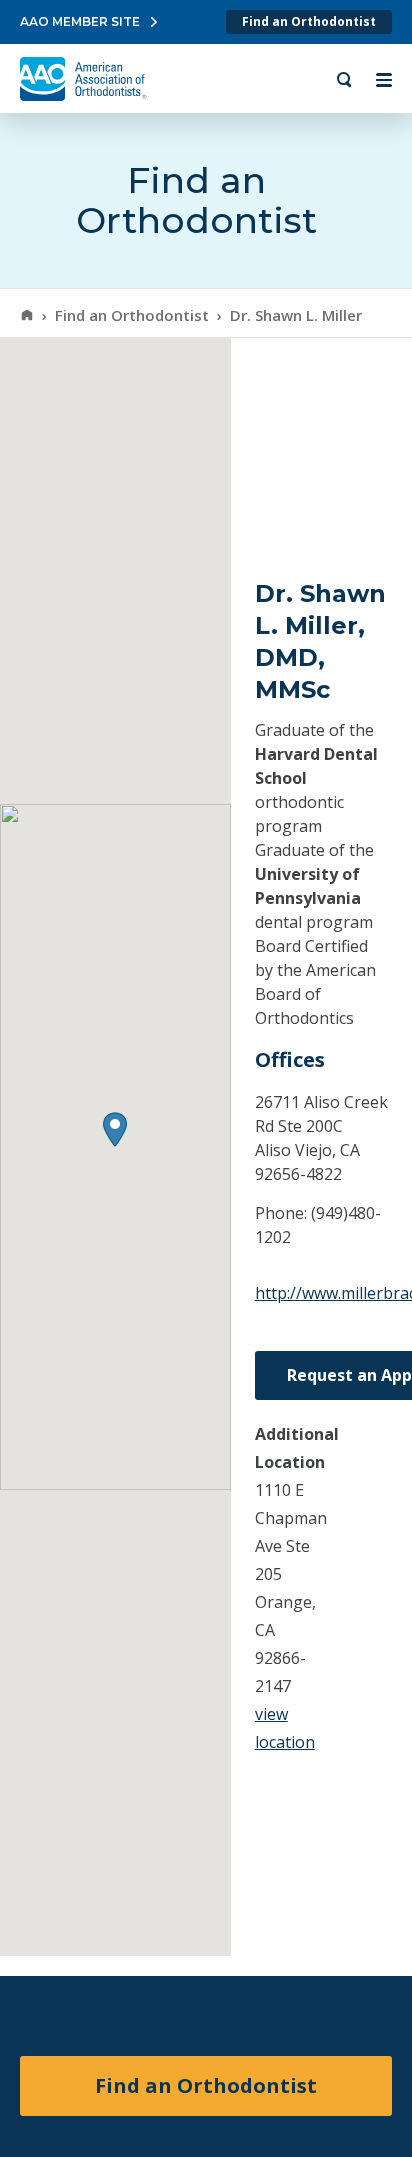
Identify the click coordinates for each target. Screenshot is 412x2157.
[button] (115, 1129)
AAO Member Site (80, 21)
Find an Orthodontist (309, 21)
